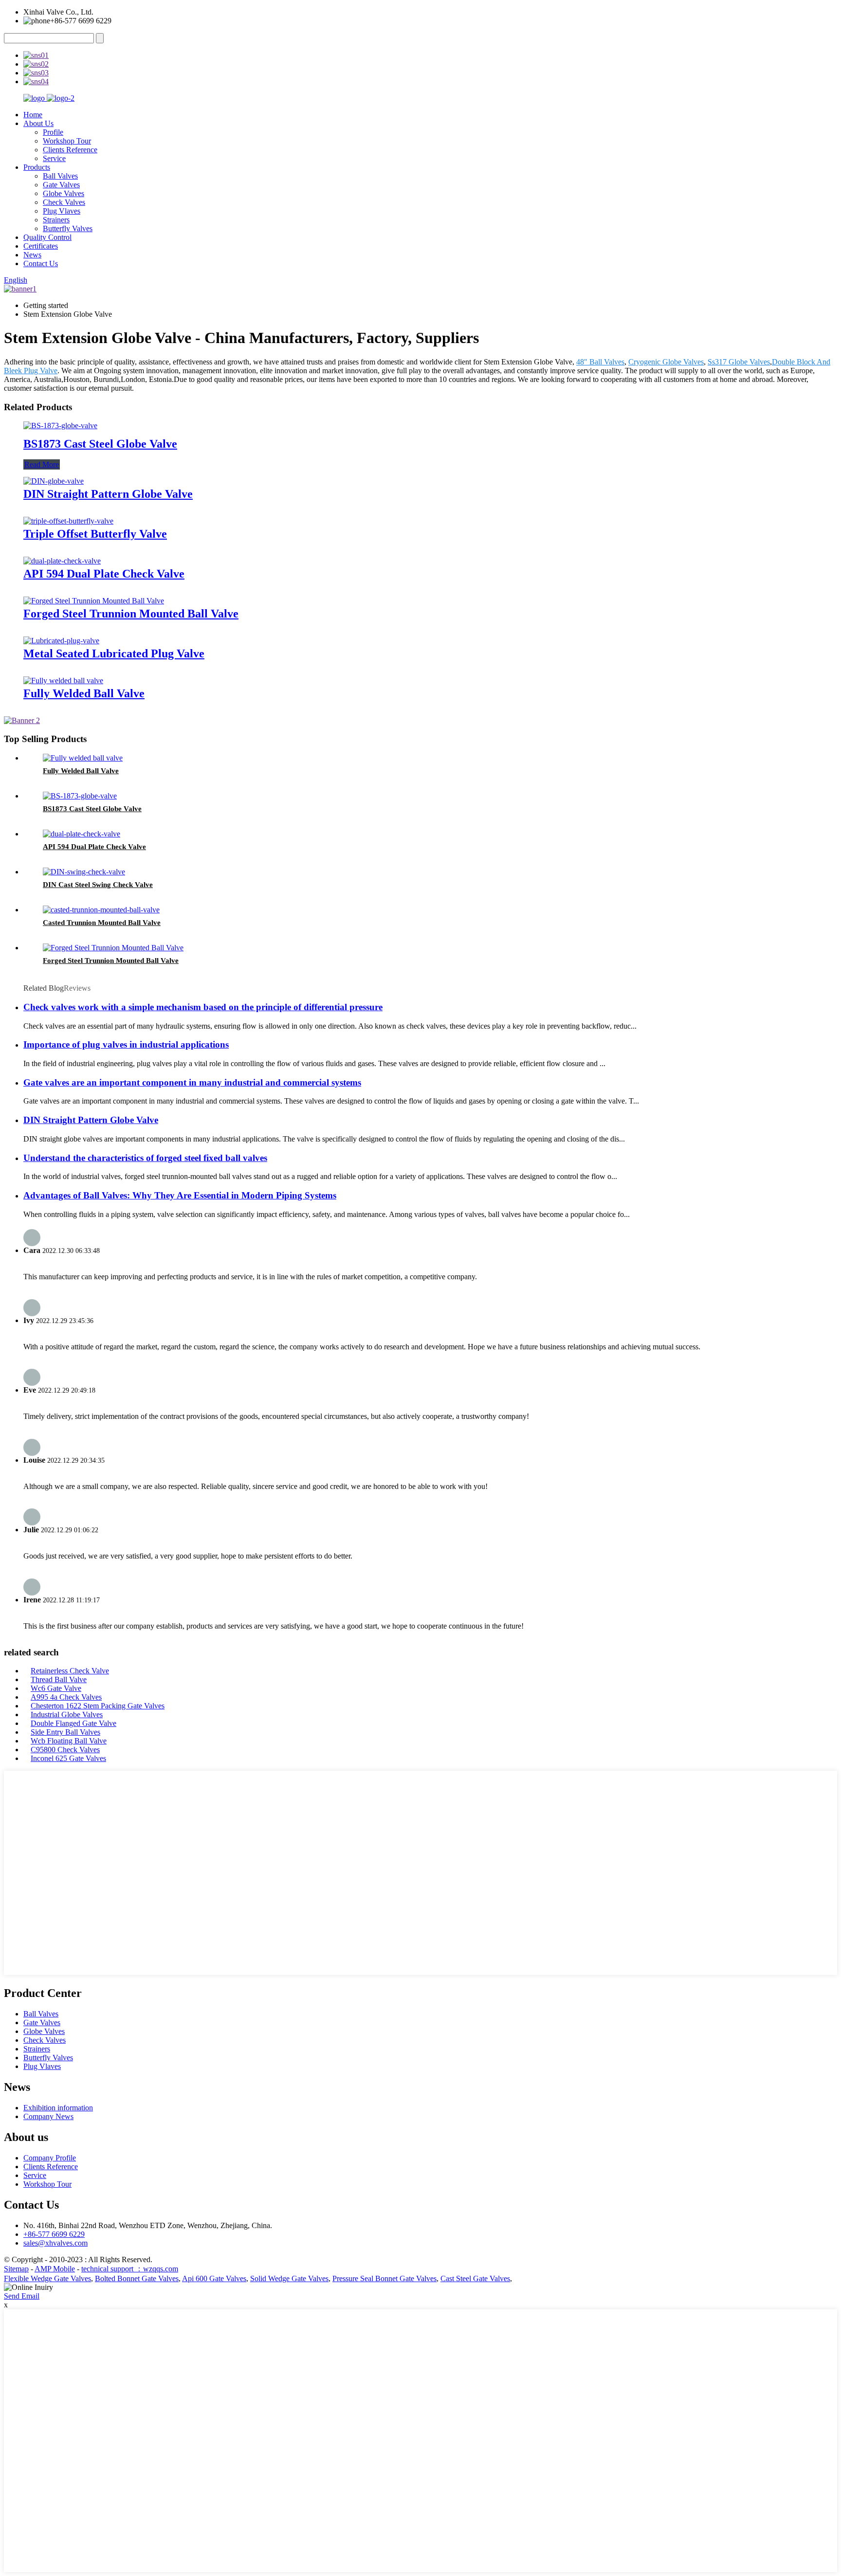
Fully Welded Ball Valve (84, 693)
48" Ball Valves (600, 362)
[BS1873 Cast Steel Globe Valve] (60, 426)
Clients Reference (70, 150)
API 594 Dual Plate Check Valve (104, 574)
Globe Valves (64, 193)
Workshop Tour (67, 141)
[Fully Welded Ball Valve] (63, 680)
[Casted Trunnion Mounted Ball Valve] (101, 910)
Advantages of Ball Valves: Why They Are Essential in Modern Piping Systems (180, 1195)
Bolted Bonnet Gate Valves (137, 2278)
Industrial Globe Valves (67, 1714)
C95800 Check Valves (65, 1750)
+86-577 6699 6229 (54, 2234)
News (32, 255)
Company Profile (50, 2158)
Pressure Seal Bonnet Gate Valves (384, 2278)
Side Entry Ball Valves (65, 1732)
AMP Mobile (55, 2269)
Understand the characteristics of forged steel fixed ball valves (145, 1158)
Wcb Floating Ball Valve (69, 1741)
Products (37, 167)
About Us (38, 123)
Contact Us (41, 263)
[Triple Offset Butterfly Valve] (68, 521)
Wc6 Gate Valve (56, 1688)
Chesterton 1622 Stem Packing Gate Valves (98, 1706)
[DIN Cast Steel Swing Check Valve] (84, 872)
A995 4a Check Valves (66, 1697)
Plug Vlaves (62, 211)
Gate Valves (61, 185)
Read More (42, 464)
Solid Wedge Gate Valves (289, 2278)
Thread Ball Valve (59, 1679)
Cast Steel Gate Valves (475, 2278)
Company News (48, 2116)
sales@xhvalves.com (55, 2243)
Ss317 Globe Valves (739, 362)
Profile (53, 132)
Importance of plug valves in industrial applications (126, 1044)
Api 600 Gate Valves (214, 2278)
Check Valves (64, 202)
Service (54, 158)
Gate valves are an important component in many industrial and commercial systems (192, 1082)
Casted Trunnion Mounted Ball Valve (102, 923)
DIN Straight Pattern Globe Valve (108, 494)
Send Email (22, 2296)
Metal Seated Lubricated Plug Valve (114, 653)
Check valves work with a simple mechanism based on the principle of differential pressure (203, 1007)
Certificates (41, 246)
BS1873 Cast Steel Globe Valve (100, 444)
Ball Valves (60, 176)
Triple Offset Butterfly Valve (95, 534)
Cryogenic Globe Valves (666, 362)
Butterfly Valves (68, 228)
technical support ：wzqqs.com (130, 2269)
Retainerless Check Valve (70, 1671)
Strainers (56, 220)
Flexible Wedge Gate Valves (47, 2278)
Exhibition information (58, 2108)
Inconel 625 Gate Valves (68, 1758)
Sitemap (16, 2269)
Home (33, 115)
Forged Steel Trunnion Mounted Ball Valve (131, 614)
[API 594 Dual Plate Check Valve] (62, 561)
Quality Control (47, 237)
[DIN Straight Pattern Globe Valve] (54, 481)
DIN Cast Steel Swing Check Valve (98, 885)
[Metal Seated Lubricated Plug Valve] (61, 641)
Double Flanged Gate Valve (73, 1723)
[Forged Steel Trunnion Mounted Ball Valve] (94, 601)
